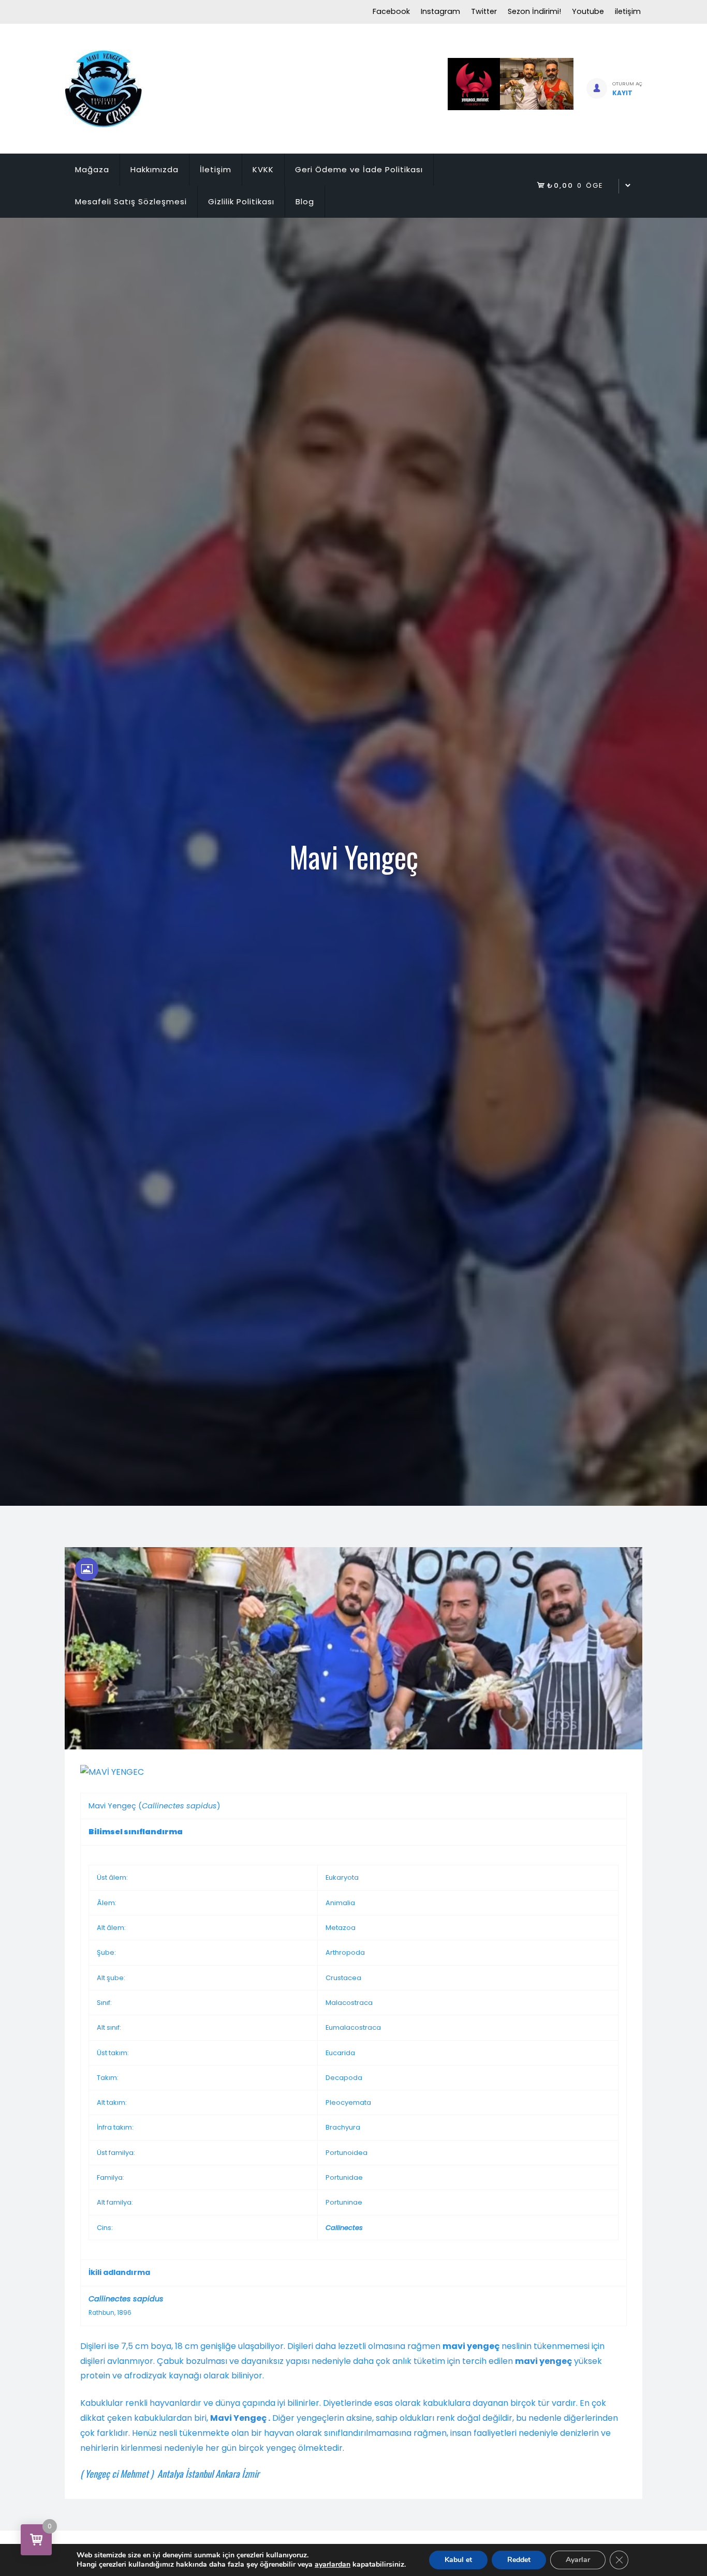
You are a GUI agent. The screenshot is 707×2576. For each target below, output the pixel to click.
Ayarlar (578, 2560)
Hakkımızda (154, 169)
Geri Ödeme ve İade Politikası (359, 169)
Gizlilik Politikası (241, 201)
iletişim (628, 11)
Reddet (519, 2560)
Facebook (391, 11)
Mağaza (92, 169)
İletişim (216, 169)
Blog (305, 201)
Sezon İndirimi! (534, 11)
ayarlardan (333, 2565)
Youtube (588, 11)
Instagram (440, 11)
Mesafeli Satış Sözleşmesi (131, 201)
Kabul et (458, 2560)
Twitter (484, 11)
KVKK (263, 169)
